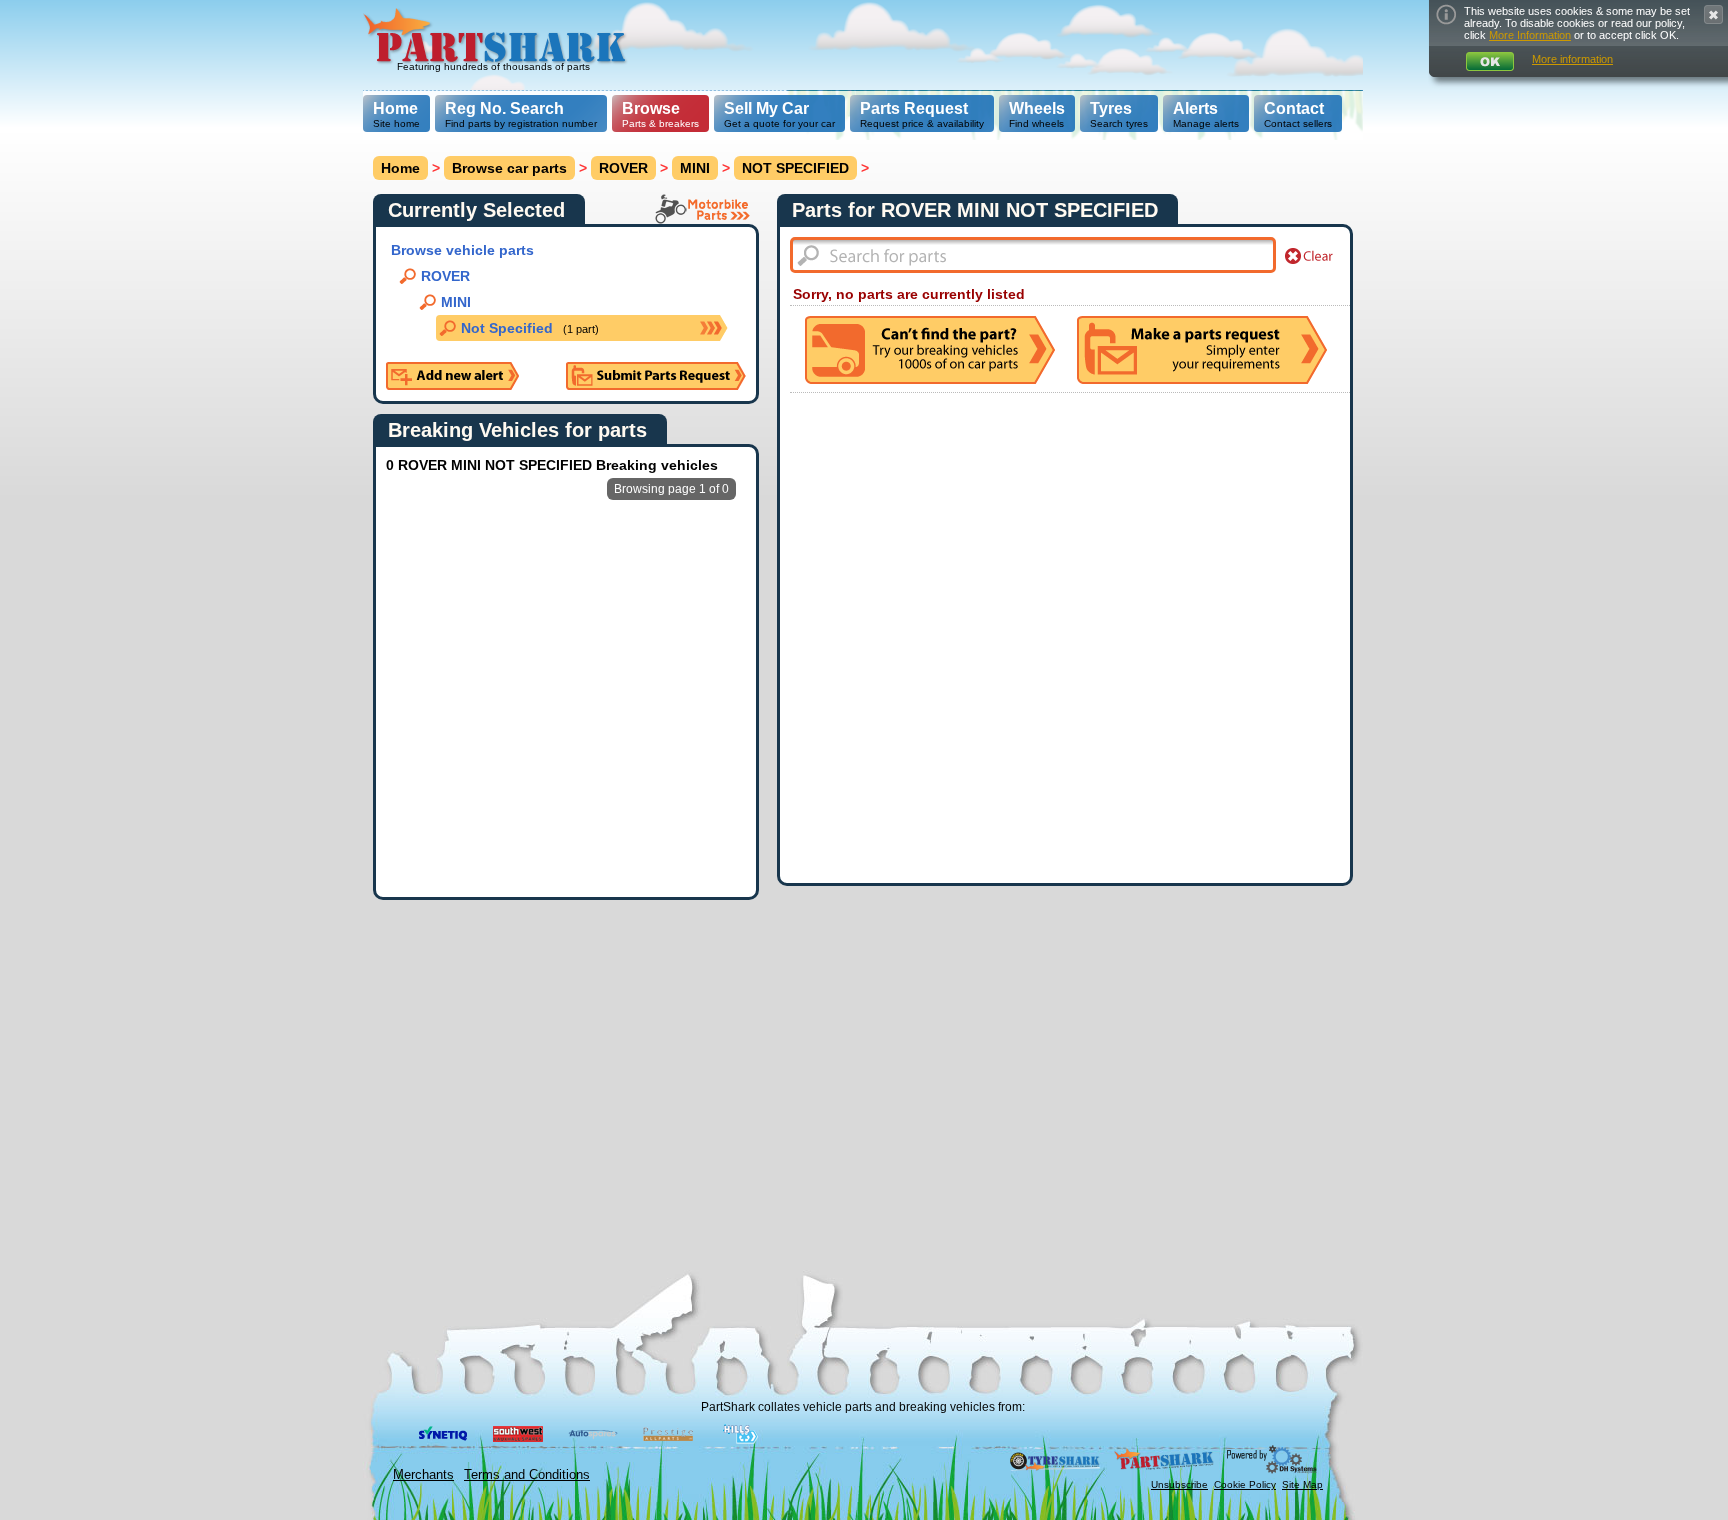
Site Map (1302, 1484)
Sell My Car (766, 108)
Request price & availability (922, 114)
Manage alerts (1206, 114)
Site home (396, 114)
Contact (1294, 108)
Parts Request (914, 108)
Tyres (1111, 108)
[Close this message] (1713, 14)
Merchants (423, 1474)
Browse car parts (509, 168)
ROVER (623, 168)
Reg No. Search (504, 108)
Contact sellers (1298, 114)
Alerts (1195, 108)
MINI (695, 168)
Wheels (1037, 108)
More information (1572, 59)
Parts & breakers (660, 114)
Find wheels (1037, 114)
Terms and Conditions (527, 1474)
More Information (1530, 35)
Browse (651, 108)
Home (395, 108)
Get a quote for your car (779, 114)
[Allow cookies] (1490, 61)
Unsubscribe (1179, 1484)
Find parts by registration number (521, 114)
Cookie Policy (1245, 1484)
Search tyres (1119, 114)
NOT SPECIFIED (795, 168)
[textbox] (1033, 255)
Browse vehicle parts (462, 250)
